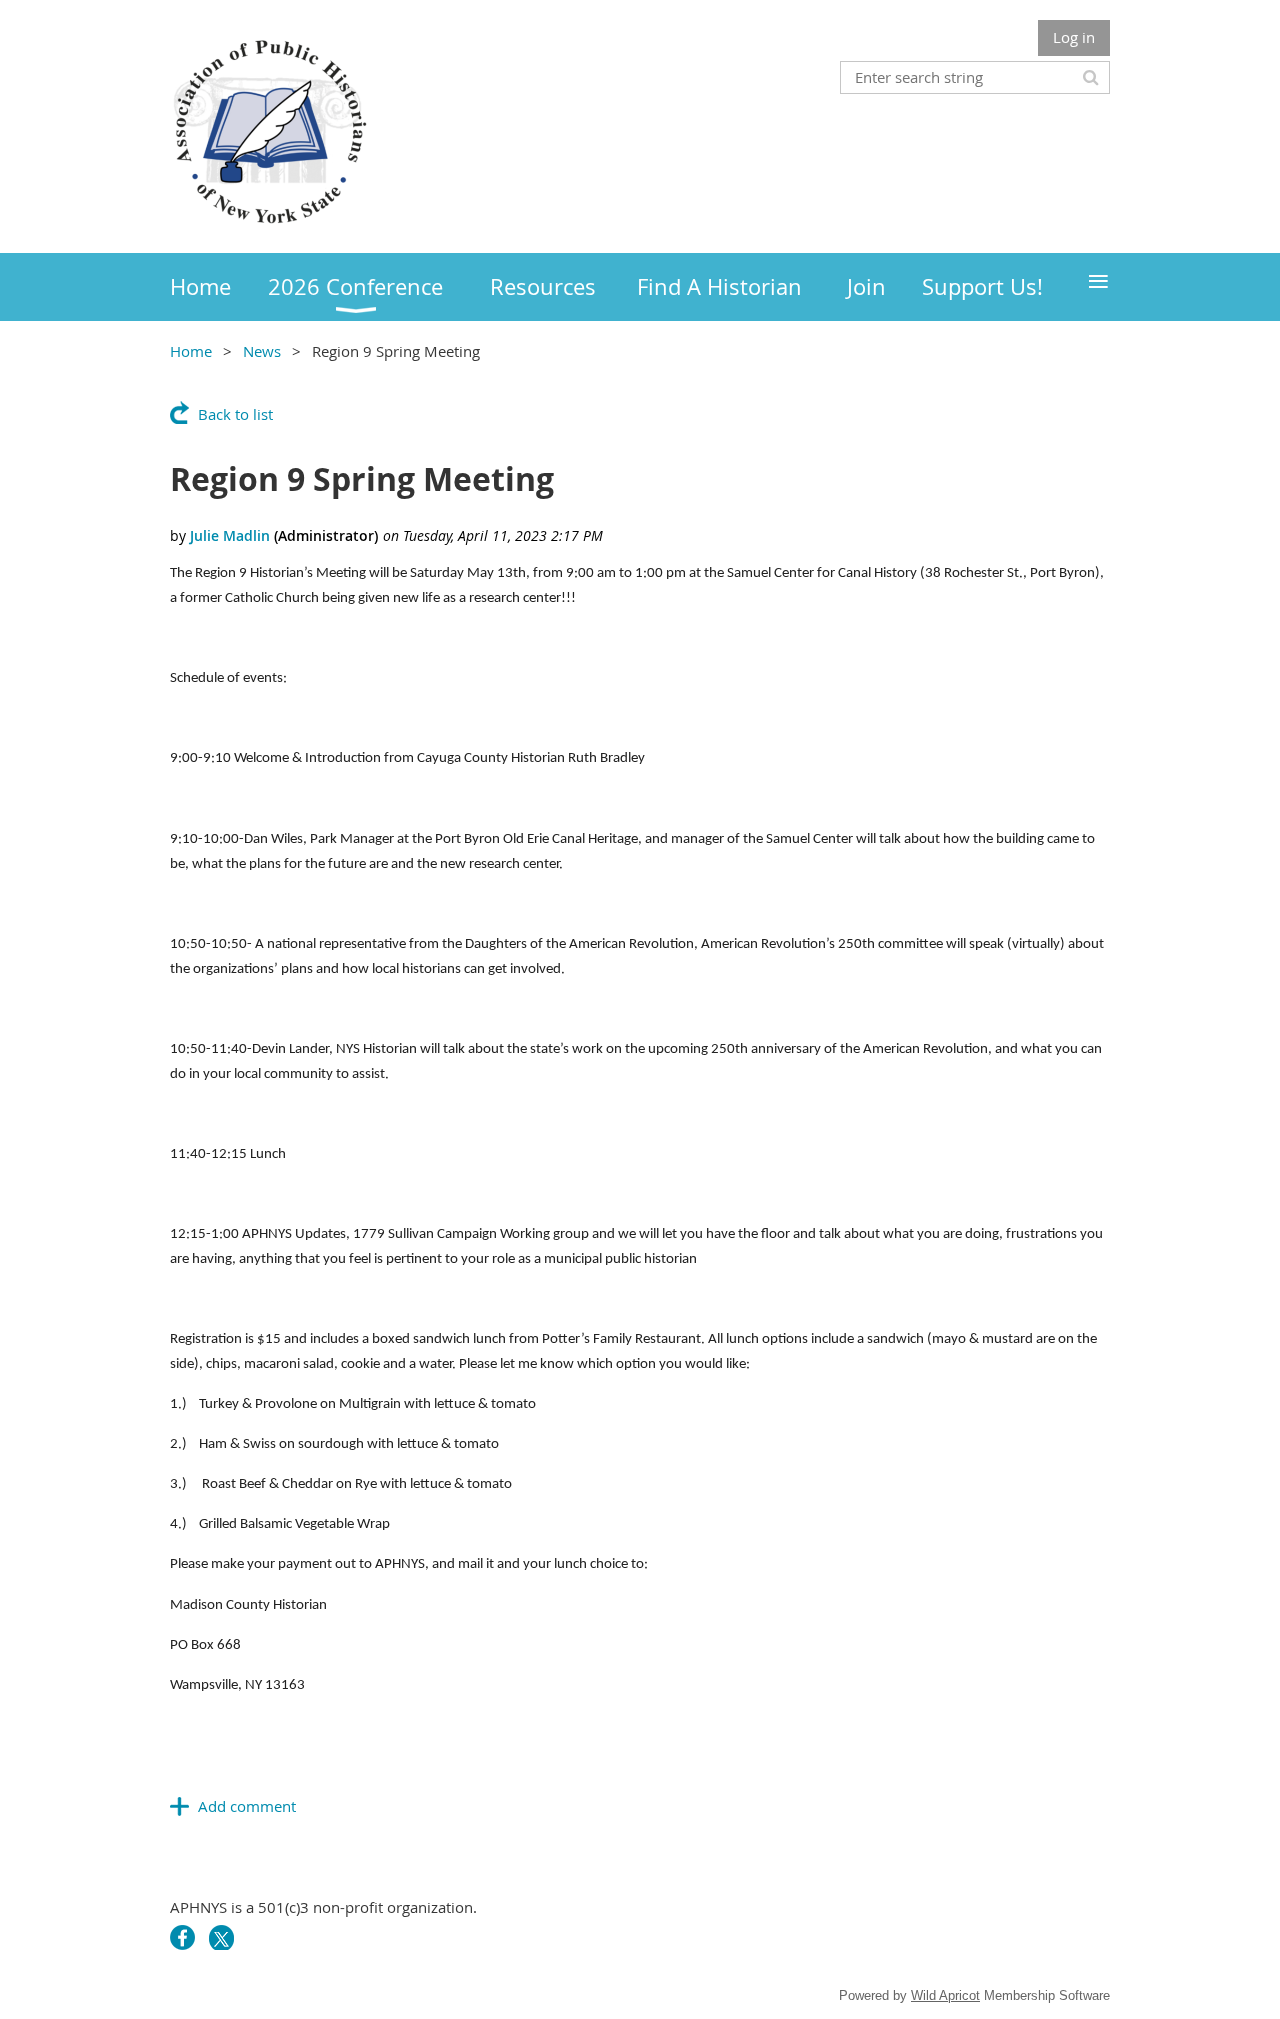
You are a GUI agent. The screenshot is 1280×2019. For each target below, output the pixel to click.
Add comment (247, 1806)
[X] (221, 1937)
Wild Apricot (945, 1995)
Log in (1074, 37)
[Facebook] (182, 1937)
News (262, 351)
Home (191, 351)
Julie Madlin (230, 535)
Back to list (235, 414)
